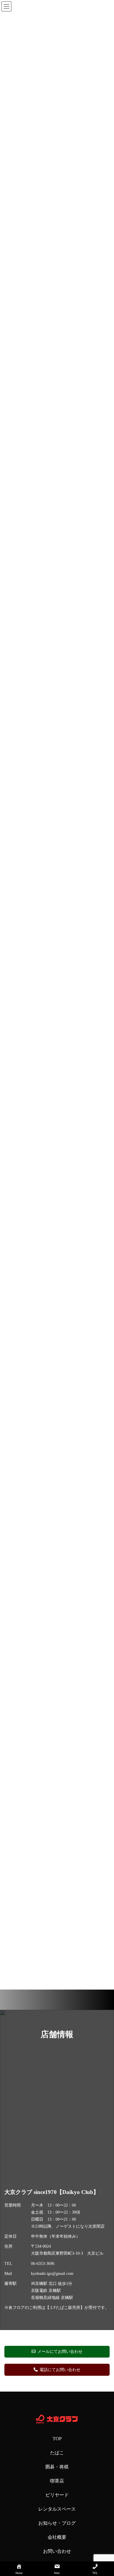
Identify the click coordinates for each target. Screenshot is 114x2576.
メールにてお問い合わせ (60, 2352)
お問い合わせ (57, 2551)
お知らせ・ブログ (57, 2523)
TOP (57, 2439)
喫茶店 (57, 2481)
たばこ (57, 2453)
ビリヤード (57, 2495)
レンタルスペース (57, 2509)
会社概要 (57, 2537)
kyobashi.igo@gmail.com (52, 2274)
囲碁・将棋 (57, 2467)
